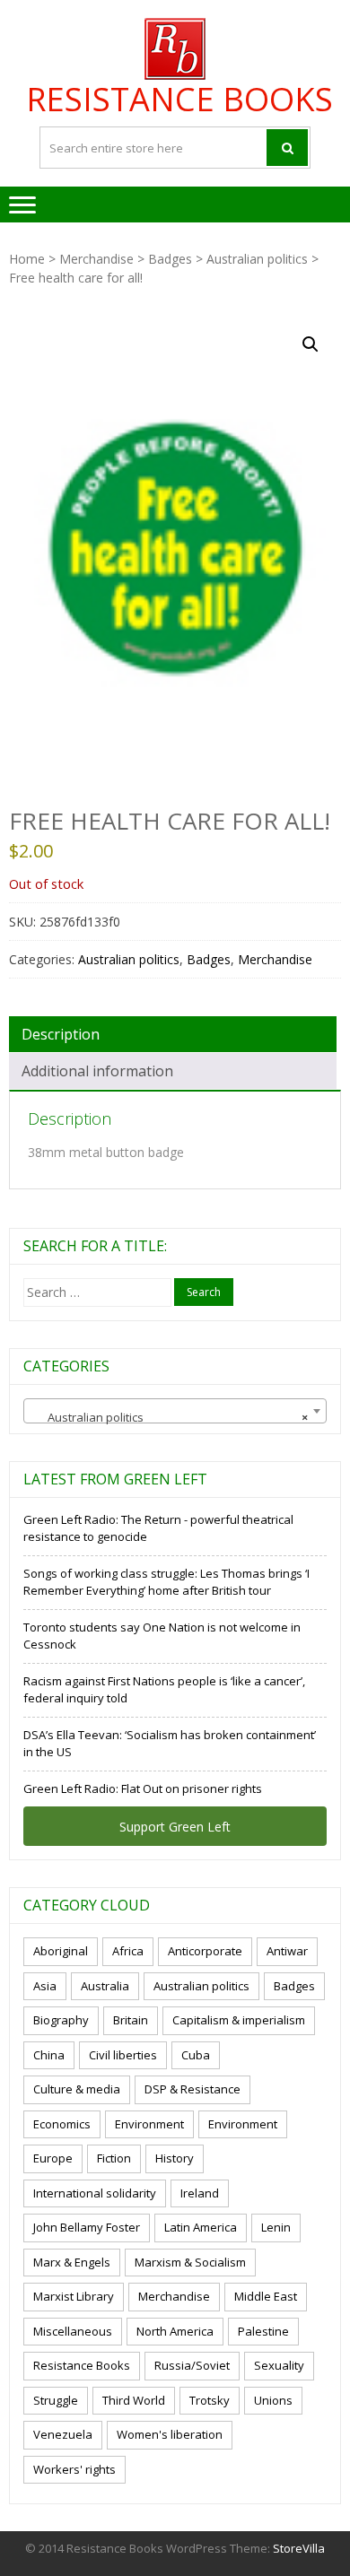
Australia (105, 1986)
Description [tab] (61, 1034)
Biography (61, 2020)
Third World (134, 2400)
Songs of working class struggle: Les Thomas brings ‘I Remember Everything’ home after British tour (166, 1582)
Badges (170, 259)
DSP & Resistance (192, 2089)
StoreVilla (299, 2548)
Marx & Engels (72, 2262)
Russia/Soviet (192, 2365)
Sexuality (279, 2365)
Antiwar (287, 1951)
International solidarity (95, 2193)
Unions (273, 2400)
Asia (45, 1986)
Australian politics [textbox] (170, 1417)
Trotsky (210, 2400)
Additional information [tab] (97, 1071)
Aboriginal (61, 1951)
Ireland (200, 2193)
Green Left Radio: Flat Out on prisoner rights (143, 1788)
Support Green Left (175, 1827)
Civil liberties (123, 2055)
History (175, 2158)
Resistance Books (179, 100)
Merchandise (96, 259)
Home (27, 259)
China (49, 2055)
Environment (149, 2124)
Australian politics (257, 259)
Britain (131, 2020)
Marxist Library (74, 2296)
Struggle (56, 2400)
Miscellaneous (73, 2331)
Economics (62, 2124)
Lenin (276, 2227)
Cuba (196, 2055)
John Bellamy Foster (87, 2227)
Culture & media (77, 2089)
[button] (311, 344)
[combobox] (175, 1411)
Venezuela (63, 2434)
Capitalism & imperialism (239, 2020)
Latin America (201, 2227)
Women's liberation (170, 2434)
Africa (128, 1951)
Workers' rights (74, 2469)
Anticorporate (205, 1951)
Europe (53, 2158)
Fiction (114, 2158)
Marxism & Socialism (190, 2262)
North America (175, 2331)
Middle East (266, 2296)
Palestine (263, 2331)
